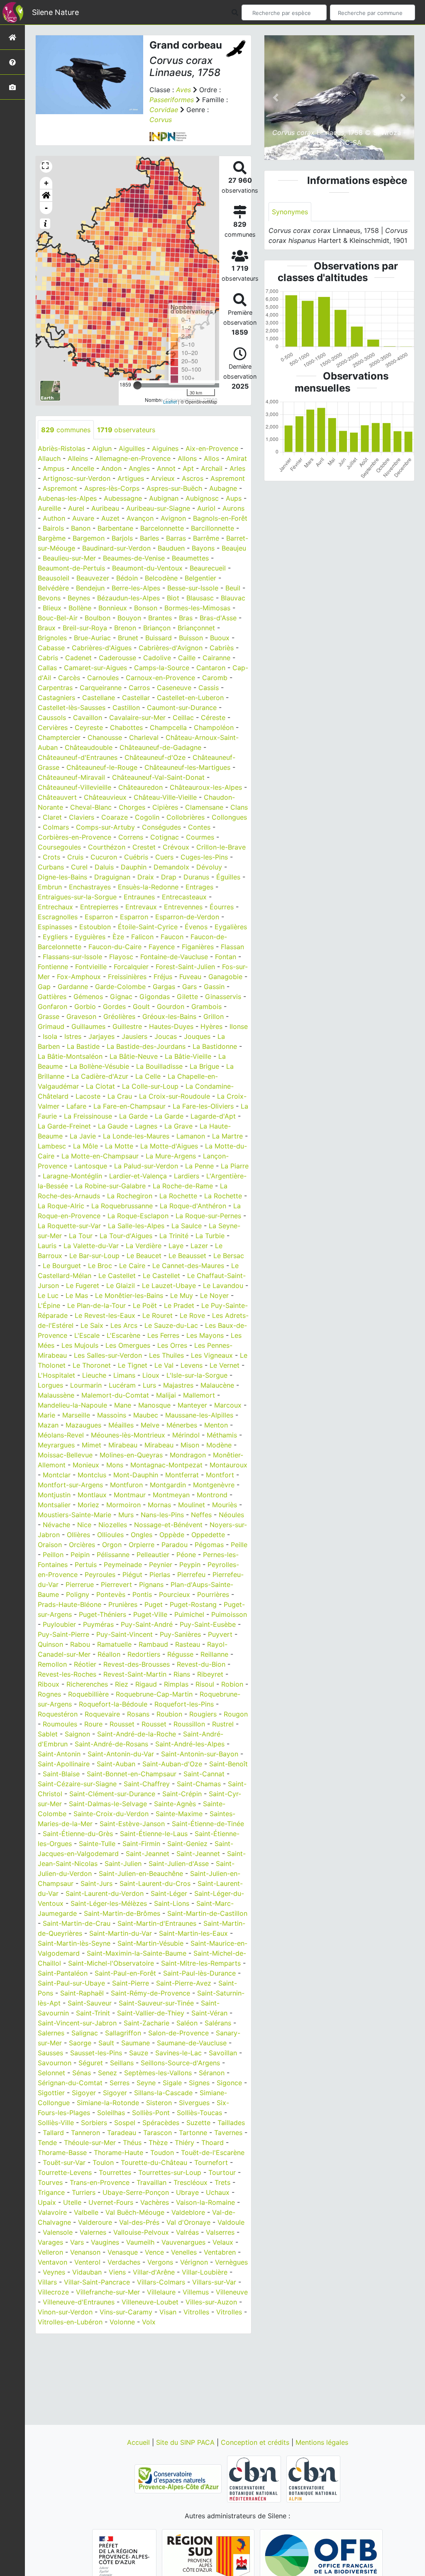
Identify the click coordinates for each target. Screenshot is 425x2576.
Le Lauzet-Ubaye (169, 1286)
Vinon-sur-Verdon (65, 2312)
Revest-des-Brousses (137, 1664)
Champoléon (214, 727)
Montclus (92, 1475)
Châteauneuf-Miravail (71, 777)
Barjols (122, 538)
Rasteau (188, 1644)
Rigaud (146, 1684)
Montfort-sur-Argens (70, 1485)
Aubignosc (202, 498)
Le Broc (100, 1266)
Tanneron (85, 2133)
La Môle (85, 1146)
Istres (73, 1036)
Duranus (196, 877)
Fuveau (190, 977)
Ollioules (110, 1535)
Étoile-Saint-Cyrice (148, 927)
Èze (118, 937)
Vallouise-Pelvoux (141, 2232)
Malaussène (56, 1395)
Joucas (166, 1036)
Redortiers (144, 1654)
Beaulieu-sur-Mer (69, 558)
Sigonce (229, 2083)
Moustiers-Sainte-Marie (74, 1515)
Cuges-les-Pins (204, 857)
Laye (176, 1246)
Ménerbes (182, 1425)
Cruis (75, 857)
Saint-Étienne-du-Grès (78, 1834)
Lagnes (146, 1126)
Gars (189, 987)
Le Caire (132, 1266)
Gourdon (171, 1006)
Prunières (123, 1604)
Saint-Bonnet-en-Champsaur (132, 1774)
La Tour (81, 1236)
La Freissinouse (88, 1116)
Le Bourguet (62, 1266)
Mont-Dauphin (136, 1475)
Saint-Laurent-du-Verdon (105, 1893)
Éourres (222, 907)
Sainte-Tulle (97, 1844)
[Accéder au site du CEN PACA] (179, 2478)
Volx (149, 2322)
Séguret (91, 2063)
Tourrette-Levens (65, 2172)
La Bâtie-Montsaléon (70, 1056)
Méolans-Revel (61, 1435)
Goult (141, 1006)
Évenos (196, 927)
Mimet (92, 1445)
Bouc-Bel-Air (58, 618)
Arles (237, 468)
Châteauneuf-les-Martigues (187, 767)
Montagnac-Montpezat (166, 1465)
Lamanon (191, 1136)
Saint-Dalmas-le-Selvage (108, 1804)
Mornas (159, 1505)
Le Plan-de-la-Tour (96, 1305)
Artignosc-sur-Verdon (77, 478)
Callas (47, 668)
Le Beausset (187, 1256)
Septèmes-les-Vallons (158, 2073)
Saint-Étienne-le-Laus (154, 1834)
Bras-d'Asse (218, 618)
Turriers (84, 2192)
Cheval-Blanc (91, 807)
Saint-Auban (116, 1764)
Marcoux (228, 1405)
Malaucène (217, 1385)
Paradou (175, 1545)
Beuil (233, 588)
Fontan (226, 957)
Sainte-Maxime (179, 1814)
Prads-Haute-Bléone (70, 1604)
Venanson (85, 2252)
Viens (117, 2272)
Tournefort (211, 2162)
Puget (154, 1604)
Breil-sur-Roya (85, 628)
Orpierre (142, 1545)
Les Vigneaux (212, 1355)
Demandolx (171, 867)
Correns (131, 837)
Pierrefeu (191, 1574)
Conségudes (161, 827)
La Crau (120, 1096)
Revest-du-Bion (201, 1664)
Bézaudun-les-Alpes (128, 598)
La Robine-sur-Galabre (110, 1186)
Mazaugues (83, 1425)
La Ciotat (100, 1086)
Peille (239, 1545)
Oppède (172, 1535)
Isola (50, 1036)
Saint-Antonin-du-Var (121, 1754)
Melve (150, 1425)
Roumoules (60, 1724)
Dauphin (134, 867)
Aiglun (102, 448)
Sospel (125, 2123)
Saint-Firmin (141, 1844)
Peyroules (100, 1574)
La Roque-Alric (61, 1206)
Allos (211, 458)
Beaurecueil (208, 568)
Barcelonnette (162, 528)
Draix (146, 877)
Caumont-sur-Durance (182, 708)
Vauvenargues (183, 2242)
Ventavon (53, 2262)
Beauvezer (93, 578)
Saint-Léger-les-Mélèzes (109, 1903)
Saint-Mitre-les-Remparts (201, 1963)
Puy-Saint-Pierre (64, 1634)
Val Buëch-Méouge (135, 2212)
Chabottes (126, 727)
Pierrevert (116, 1584)
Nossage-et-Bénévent (168, 1525)
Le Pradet (179, 1305)
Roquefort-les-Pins (184, 1704)
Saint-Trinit (93, 2013)
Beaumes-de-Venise (134, 558)
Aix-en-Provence (212, 448)
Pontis (142, 1594)
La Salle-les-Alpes (136, 1226)
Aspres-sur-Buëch (174, 488)
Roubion (169, 1714)
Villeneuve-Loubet (150, 2302)
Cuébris (136, 857)
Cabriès (222, 648)
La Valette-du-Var (91, 1246)
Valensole (58, 2232)
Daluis (104, 867)
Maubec (146, 1415)
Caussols (52, 717)
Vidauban (87, 2272)
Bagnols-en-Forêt (220, 518)
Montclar (57, 1475)
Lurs (149, 1385)
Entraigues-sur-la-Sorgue (77, 897)
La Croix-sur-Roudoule (175, 1096)
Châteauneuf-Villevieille (74, 787)
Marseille (76, 1415)
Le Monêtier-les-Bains (129, 1295)
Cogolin (147, 817)
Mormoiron (123, 1505)
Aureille (49, 508)
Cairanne (216, 658)
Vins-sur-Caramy (126, 2312)
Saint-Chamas (199, 1784)
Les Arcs (124, 1325)
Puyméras (98, 1624)
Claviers (82, 817)
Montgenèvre (214, 1485)
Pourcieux (175, 1594)
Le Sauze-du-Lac (171, 1325)
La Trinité (174, 1236)
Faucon (172, 937)
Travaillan (151, 2182)
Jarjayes (101, 1036)
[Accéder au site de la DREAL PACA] (125, 2555)
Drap (169, 877)
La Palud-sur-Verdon (146, 1166)
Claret (52, 817)
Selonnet (51, 2073)
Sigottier (51, 2093)
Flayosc (121, 957)
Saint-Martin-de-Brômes (122, 1913)
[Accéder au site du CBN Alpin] (313, 2478)
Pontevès (111, 1594)
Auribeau (105, 508)
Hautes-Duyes (171, 1026)
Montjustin (54, 1495)
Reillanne (214, 1654)
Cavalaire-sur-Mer (137, 717)
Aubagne (223, 488)
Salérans (218, 2023)
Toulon (103, 2162)
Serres (120, 2083)
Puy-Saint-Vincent (125, 1634)
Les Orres (172, 1345)
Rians (182, 1674)
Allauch (49, 458)
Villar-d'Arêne (154, 2272)
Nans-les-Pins (162, 1515)
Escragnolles (58, 917)
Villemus (196, 2292)
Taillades (231, 2123)
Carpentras (55, 688)
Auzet (110, 518)
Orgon (112, 1545)
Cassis (209, 688)
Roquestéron (58, 1714)
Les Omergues (128, 1345)
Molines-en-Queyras (131, 1455)
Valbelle (86, 2212)
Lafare (76, 1106)
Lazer (199, 1246)
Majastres (178, 1385)
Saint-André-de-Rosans (111, 1744)
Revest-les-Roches (67, 1674)
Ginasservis (223, 997)
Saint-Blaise (61, 1774)
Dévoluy (209, 867)
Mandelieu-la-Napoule (72, 1405)
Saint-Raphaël (82, 1993)
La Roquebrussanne (122, 1206)
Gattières (52, 997)
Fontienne (53, 967)
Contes (199, 827)
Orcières (82, 1545)
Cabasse (51, 648)
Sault (106, 2043)
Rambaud (153, 1644)
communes (66, 430)
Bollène (80, 608)
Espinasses (55, 927)
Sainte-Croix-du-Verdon (111, 1814)
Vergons (160, 2262)
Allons (187, 458)
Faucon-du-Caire (115, 947)
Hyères (211, 1026)
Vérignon (194, 2262)
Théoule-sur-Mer (90, 2143)
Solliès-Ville (56, 2123)
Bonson (146, 608)
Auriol (206, 508)
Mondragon (188, 1455)
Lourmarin (86, 1385)
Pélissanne (113, 1555)
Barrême (206, 538)
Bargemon (89, 538)
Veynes (54, 2272)
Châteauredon (140, 787)
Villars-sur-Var (214, 2282)
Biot (173, 598)
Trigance (51, 2192)
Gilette (187, 997)
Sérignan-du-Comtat (70, 2083)
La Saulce (187, 1226)
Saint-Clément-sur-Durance (112, 1794)
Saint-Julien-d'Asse (179, 1863)
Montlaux (92, 1495)
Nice (84, 1525)
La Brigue (204, 1066)
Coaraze (115, 817)
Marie (46, 1415)
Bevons (49, 598)
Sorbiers (94, 2123)
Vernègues (231, 2262)
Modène (219, 1445)
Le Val (164, 1365)
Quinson (50, 1644)
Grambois (206, 1006)
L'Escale (87, 1335)
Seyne (146, 2083)
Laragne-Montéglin (72, 1176)
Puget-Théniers (103, 1614)
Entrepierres (99, 907)
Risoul (205, 1684)
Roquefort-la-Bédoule (113, 1704)
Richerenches (87, 1684)
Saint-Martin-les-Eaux (193, 1933)
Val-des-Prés (139, 2222)
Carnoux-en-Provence (160, 678)
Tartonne (193, 2133)
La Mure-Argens (171, 1156)
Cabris (48, 658)
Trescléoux (191, 2182)
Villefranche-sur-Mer (108, 2292)
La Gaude (113, 1126)
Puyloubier (59, 1624)
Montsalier (54, 1505)
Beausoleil (54, 578)
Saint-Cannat (204, 1774)
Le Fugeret (83, 1286)
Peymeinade (123, 1565)
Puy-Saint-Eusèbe (208, 1624)
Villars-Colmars (161, 2282)
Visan (168, 2312)
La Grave (178, 1126)
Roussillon (189, 1724)
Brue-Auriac (92, 638)
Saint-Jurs (96, 1883)
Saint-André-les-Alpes (190, 1744)
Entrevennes (183, 907)
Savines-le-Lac (178, 2053)
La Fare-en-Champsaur (129, 1106)
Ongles (142, 1535)
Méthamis (222, 1435)
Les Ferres (163, 1335)
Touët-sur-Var (64, 2162)
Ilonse (239, 1026)
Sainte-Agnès (175, 1804)
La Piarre (235, 1166)
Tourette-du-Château (154, 2162)
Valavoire (52, 2212)
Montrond (212, 1495)
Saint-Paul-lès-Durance (199, 1973)
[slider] (137, 385)
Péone (186, 1555)
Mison (190, 1445)
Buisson (191, 638)
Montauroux (228, 1465)
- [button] (46, 208)
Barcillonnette (212, 528)
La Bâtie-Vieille (188, 1056)
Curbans (51, 867)
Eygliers (55, 937)
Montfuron (126, 1485)
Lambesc (52, 1146)
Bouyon (129, 618)
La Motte (119, 1146)
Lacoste (88, 1096)
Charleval (144, 737)
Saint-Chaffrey (147, 1784)
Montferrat (182, 1475)
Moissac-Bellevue (65, 1455)
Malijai (166, 1395)
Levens (192, 1365)
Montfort (220, 1475)
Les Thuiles (166, 1355)
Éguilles (228, 877)
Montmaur (130, 1495)
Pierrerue (80, 1584)
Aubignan (164, 498)
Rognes (49, 1694)
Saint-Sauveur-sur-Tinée (156, 2003)
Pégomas (209, 1545)
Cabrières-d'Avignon (171, 648)
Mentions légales (322, 2442)
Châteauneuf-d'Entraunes (78, 757)
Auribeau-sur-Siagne (158, 508)
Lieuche (94, 1375)
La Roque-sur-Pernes (208, 1216)
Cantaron (211, 668)
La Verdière (144, 1246)
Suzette (198, 2123)
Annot (166, 468)
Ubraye (187, 2192)
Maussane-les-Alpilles (199, 1415)
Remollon (52, 1664)
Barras (176, 538)
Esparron (99, 917)
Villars (47, 2282)
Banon (81, 528)
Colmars (56, 827)
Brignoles (52, 638)
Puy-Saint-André (147, 1624)
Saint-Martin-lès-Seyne (74, 1943)
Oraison (50, 1545)
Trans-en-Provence (100, 2182)
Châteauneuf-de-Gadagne (160, 747)
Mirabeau (123, 1445)
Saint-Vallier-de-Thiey (151, 2013)
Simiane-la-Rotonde (108, 2103)
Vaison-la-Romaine (205, 2202)
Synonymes (290, 212)
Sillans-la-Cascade (163, 2093)
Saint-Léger (169, 1893)
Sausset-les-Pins (96, 2053)
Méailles (121, 1425)
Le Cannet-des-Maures (188, 1266)
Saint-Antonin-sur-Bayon (200, 1754)
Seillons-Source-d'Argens (180, 2063)
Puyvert (220, 1634)
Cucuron (104, 857)
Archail (212, 468)
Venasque (123, 2252)
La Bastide (83, 1046)
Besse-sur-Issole (193, 588)
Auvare (83, 518)
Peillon (53, 1555)
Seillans (122, 2063)
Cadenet (78, 658)
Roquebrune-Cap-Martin (154, 1694)
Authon (54, 518)
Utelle (72, 2202)
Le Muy (182, 1295)
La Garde (133, 1116)
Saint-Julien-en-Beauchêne (141, 1873)
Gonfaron (53, 1006)
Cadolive (157, 658)
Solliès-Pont (151, 2113)
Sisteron (159, 2103)
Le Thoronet (92, 1365)
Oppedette (208, 1535)
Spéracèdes (161, 2123)
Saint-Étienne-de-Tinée (208, 1824)
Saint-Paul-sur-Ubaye (71, 1983)
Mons (115, 1465)
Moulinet (192, 1505)
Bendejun (90, 588)
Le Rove (192, 1315)
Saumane (136, 2043)
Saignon (77, 1734)
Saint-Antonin (59, 1754)
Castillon (126, 708)
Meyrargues (56, 1445)
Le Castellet (117, 1276)
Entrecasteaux (184, 897)
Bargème (52, 538)
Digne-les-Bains (62, 877)
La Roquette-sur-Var (69, 1226)
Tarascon (158, 2133)
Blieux (52, 608)
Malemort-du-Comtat (115, 1395)
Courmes (200, 837)
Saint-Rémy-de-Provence (150, 1993)
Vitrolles (196, 2312)
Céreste (213, 717)
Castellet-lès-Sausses (72, 708)
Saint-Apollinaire (64, 1764)
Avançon (140, 518)
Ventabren (220, 2252)
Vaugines (105, 2242)
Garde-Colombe (120, 987)
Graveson (81, 1016)
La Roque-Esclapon (138, 1216)
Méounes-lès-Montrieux (128, 1435)
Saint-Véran (209, 2013)
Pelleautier (153, 1555)
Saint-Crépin (182, 1794)
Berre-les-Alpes (136, 588)
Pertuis (86, 1565)
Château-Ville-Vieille (165, 797)
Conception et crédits (256, 2442)
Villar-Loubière (205, 2272)
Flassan (232, 947)
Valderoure (95, 2222)
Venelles (184, 2252)
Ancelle (83, 468)
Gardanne (73, 987)
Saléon (187, 2023)
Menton (216, 1425)
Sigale (172, 2083)
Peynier (161, 1565)
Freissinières (127, 977)
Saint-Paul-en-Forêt (125, 1973)
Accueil (139, 2442)
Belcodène (161, 578)
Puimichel (189, 1614)
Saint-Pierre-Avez (184, 1983)
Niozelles (113, 1525)
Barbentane (115, 528)
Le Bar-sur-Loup (94, 1256)
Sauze (139, 2053)
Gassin (214, 987)
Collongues (229, 817)
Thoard (212, 2143)
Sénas (82, 2073)
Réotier (85, 1664)
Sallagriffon (123, 2033)
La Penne (199, 1166)
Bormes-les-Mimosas (197, 608)
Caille (187, 658)
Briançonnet (196, 628)
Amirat (237, 458)
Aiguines (165, 448)
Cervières (53, 727)
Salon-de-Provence (178, 2033)
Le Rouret (158, 1315)
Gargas (164, 987)
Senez (107, 2073)
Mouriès (225, 1505)
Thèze (158, 2143)
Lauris (47, 1246)
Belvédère (53, 588)
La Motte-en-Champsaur (100, 1156)
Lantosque (91, 1166)
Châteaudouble (89, 747)
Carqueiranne (101, 688)
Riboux (49, 1684)
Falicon (142, 937)
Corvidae (164, 110)
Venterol (87, 2262)
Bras (186, 618)
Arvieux (163, 478)
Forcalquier (131, 967)
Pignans (151, 1584)
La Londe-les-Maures (136, 1136)
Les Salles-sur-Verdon (108, 1355)
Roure (93, 1724)
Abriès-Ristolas (61, 448)
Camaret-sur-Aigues (95, 668)
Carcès (69, 678)
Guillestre (127, 1026)
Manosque (154, 1405)
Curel (79, 867)
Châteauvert (57, 797)
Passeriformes (172, 100)
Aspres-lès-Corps (112, 488)
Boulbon (98, 618)
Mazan (48, 1425)
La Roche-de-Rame (183, 1186)
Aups (234, 498)
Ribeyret (210, 1674)
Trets (222, 2182)
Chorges (132, 807)
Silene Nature (55, 12)
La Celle (148, 1076)
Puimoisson (229, 1614)
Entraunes (139, 897)
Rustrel (223, 1724)
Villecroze (53, 2292)
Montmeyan (171, 1495)
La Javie (83, 1136)
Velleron (50, 2252)
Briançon (157, 628)
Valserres (220, 2232)
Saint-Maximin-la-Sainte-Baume (137, 1953)
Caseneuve (174, 688)
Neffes (201, 1515)
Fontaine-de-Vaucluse (174, 957)
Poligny (78, 1594)
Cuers (164, 857)
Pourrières (213, 1594)
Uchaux (218, 2192)
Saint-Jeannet (148, 1854)
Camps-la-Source (162, 668)
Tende (47, 2143)
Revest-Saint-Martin (135, 1674)
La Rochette (178, 1196)
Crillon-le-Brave (221, 847)
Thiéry (184, 2143)
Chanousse (105, 737)
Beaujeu (234, 548)
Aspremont (228, 478)
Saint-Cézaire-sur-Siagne (77, 1784)
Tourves (50, 2182)
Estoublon (95, 927)
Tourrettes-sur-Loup (170, 2172)
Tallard (53, 2133)
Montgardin (168, 1485)
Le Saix (92, 1325)
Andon (111, 468)
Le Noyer (214, 1295)
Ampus (54, 468)
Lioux (151, 1375)
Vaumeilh (140, 2242)
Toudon (162, 2152)
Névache (56, 1525)
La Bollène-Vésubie (99, 1066)
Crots (51, 857)
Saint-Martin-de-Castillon (207, 1913)
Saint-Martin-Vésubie (150, 1943)
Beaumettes (190, 558)
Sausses (50, 2053)
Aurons (233, 508)
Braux (47, 628)
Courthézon (107, 847)
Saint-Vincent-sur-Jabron (77, 2023)
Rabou (80, 1644)
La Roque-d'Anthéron (193, 1206)
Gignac (121, 997)
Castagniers (56, 698)
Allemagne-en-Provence (133, 458)
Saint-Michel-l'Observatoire (111, 1963)
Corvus (161, 120)
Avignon (173, 518)
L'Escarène (123, 1335)
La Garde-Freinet (64, 1126)
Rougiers (203, 1714)
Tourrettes (115, 2172)
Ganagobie (225, 977)
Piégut (132, 1574)
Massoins (112, 1415)
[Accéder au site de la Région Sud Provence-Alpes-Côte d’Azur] (209, 2555)
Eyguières (90, 937)
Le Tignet (133, 1365)
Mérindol (186, 1435)
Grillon (214, 1016)
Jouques (197, 1036)
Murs (126, 1515)
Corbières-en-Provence (74, 837)
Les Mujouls (80, 1345)
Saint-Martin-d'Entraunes (157, 1923)
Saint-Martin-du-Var (121, 1933)
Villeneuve (232, 2292)
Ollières (78, 1535)
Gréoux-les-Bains (169, 1016)
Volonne (122, 2322)
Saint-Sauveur (90, 2003)
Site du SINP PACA (186, 2442)
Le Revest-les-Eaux (105, 1315)
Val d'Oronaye (188, 2222)
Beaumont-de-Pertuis (71, 568)
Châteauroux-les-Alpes (206, 787)
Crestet (144, 847)
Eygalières (231, 927)
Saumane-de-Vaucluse (192, 2043)
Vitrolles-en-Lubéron (70, 2322)
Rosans (138, 1714)
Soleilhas (111, 2113)
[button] (46, 196)
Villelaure (161, 2292)
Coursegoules (59, 847)
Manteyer (192, 1405)
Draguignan (112, 877)
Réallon (109, 1654)
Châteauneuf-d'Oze (155, 757)
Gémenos (88, 997)
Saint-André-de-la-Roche (137, 1734)
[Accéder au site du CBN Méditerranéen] (255, 2478)
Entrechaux (55, 907)
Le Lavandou (223, 1286)
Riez (122, 1684)
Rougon (236, 1714)
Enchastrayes (90, 887)
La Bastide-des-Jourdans (146, 1046)
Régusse (180, 1654)
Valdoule (231, 2222)
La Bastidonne (215, 1046)
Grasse (49, 1016)
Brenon (125, 628)
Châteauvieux (105, 797)
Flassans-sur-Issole (72, 957)
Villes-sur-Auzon (211, 2302)
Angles (139, 468)
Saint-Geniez (187, 1844)
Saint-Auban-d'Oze (172, 1764)
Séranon (212, 2073)
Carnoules (103, 678)
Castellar (136, 698)
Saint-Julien (123, 1863)
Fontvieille (91, 967)
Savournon (55, 2063)
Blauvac (233, 598)
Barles (149, 538)
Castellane (99, 698)
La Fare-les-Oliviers (203, 1106)
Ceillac (183, 717)
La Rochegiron (130, 1196)
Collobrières (186, 817)
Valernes (93, 2232)
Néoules (231, 1515)
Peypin (190, 1565)
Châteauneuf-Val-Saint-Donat (158, 777)
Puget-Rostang (193, 1604)
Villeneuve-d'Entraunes (79, 2302)
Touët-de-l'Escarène (213, 2152)
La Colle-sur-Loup (150, 1086)
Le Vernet (225, 1365)
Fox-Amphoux (79, 977)
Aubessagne (123, 498)
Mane (123, 1405)
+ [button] (46, 183)
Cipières (165, 807)
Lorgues (50, 1385)
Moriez (88, 1505)
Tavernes (228, 2133)
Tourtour (222, 2172)
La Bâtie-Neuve (134, 1056)
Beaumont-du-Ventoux (147, 568)
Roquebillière (88, 1694)
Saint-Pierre (131, 1983)
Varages (50, 2242)
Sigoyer (84, 2093)
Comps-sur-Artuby (105, 827)
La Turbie (210, 1236)
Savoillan (223, 2053)
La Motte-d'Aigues (169, 1146)
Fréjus (163, 977)
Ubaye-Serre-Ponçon (136, 2192)
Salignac (85, 2033)
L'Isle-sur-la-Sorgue (197, 1375)
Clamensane (204, 807)
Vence (154, 2252)
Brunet (128, 638)
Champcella (168, 727)
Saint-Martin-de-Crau (77, 1923)
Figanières (198, 947)
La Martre (227, 1136)
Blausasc (200, 598)
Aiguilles (132, 448)
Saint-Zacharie (147, 2023)
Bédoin (127, 578)
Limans (124, 1375)
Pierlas (160, 1574)
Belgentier (200, 578)
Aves (183, 90)
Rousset (122, 1724)
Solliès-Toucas (199, 2113)
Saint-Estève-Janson (132, 1824)
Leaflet (170, 402)
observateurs (126, 430)
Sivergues (194, 2103)
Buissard (159, 638)
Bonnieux (113, 608)
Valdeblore (188, 2212)
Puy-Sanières (180, 1634)
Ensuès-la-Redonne (148, 887)
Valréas (187, 2232)
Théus (132, 2143)
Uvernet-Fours (111, 2202)
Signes (199, 2083)
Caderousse (117, 658)
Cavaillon (88, 717)
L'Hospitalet (56, 1375)
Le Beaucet (144, 1256)
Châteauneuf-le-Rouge (102, 767)
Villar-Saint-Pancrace (97, 2282)
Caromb (215, 678)
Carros (139, 688)
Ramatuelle (114, 1644)
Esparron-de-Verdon (187, 917)
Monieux (86, 1465)
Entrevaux (141, 907)
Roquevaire (102, 1714)
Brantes (160, 618)
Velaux (223, 2242)
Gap (44, 987)
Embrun (50, 887)
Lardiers (187, 1176)
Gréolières (119, 1016)
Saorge (80, 2043)
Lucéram (122, 1385)
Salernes (51, 2033)
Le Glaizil (121, 1286)
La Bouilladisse (159, 1066)
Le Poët (145, 1305)
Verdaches (124, 2262)
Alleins (78, 458)
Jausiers (134, 1036)
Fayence (162, 947)
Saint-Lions (172, 1903)
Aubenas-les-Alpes (67, 498)
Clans (239, 807)
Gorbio (85, 1006)
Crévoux (176, 847)
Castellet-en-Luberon (190, 698)
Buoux (220, 638)
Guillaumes (88, 1026)
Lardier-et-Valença (138, 1176)
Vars (77, 2242)
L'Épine (49, 1305)
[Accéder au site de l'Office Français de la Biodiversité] (321, 2555)
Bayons (203, 548)
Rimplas (176, 1684)
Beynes (79, 598)
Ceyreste (89, 727)
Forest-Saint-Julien (185, 967)
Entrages (199, 887)
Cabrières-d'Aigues (102, 648)
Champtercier (59, 737)
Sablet (48, 1734)
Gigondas (155, 997)
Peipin (80, 1555)
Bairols (53, 528)
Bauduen (171, 548)
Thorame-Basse (62, 2152)
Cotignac (165, 837)
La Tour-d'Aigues (126, 1236)
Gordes (114, 1006)
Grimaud (51, 1026)
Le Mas (77, 1295)
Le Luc (48, 1295)
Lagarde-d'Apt (213, 1116)
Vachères (155, 2202)
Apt (188, 468)
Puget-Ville (150, 1614)
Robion (232, 1684)
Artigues (131, 478)
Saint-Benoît (228, 1764)
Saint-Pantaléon (63, 1973)
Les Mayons (205, 1335)
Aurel (76, 508)
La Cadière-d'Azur (100, 1076)
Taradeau (122, 2133)
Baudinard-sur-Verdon (116, 548)
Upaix (47, 2202)
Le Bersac (229, 1256)
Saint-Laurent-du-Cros (155, 1883)
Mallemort (199, 1395)
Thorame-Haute (118, 2152)
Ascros (193, 478)
